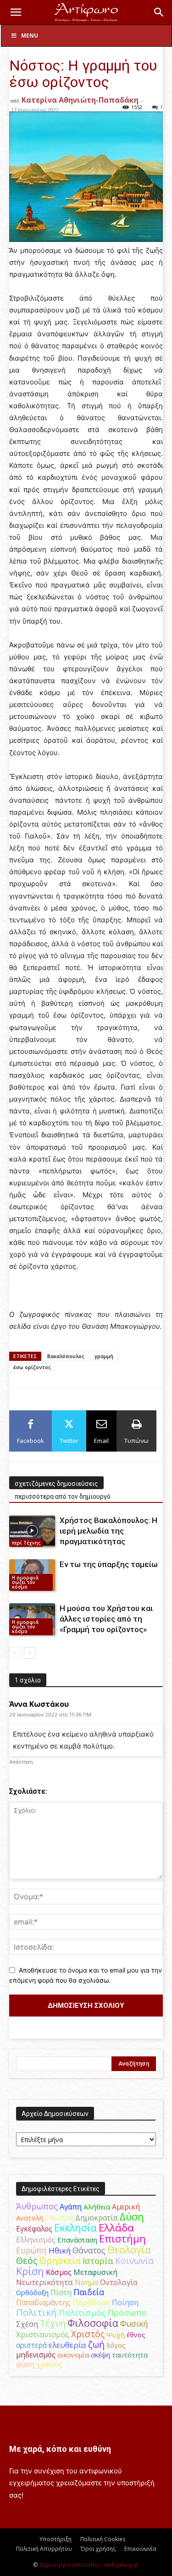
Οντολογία (119, 2282)
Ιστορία (98, 2261)
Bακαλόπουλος (66, 1356)
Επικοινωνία (140, 2549)
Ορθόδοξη (32, 2292)
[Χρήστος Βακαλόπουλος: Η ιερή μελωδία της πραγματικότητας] (32, 1531)
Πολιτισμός (82, 2313)
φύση (25, 2364)
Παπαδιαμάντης (43, 2302)
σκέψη (100, 2355)
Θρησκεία (60, 2261)
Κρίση (30, 2271)
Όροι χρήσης (98, 2549)
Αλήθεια (97, 2207)
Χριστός (88, 2334)
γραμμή (104, 1356)
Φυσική (134, 2324)
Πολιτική (36, 2312)
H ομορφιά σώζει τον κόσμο (25, 1582)
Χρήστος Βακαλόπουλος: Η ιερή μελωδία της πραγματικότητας (108, 1531)
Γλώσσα (59, 2217)
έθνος (136, 2335)
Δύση (132, 2217)
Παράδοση (91, 2302)
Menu (30, 36)
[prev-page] (15, 1653)
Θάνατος (89, 2250)
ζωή (96, 2344)
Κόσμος (59, 2272)
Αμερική (126, 2207)
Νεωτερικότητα (44, 2282)
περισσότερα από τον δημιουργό (63, 1496)
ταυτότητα (130, 2355)
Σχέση (27, 2324)
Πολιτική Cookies (103, 2539)
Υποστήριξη (55, 2539)
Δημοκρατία (96, 2218)
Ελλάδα (116, 2228)
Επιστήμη (122, 2239)
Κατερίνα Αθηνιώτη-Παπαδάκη (80, 100)
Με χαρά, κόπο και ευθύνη (60, 2449)
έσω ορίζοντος (32, 1367)
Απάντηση (21, 1762)
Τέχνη (53, 2323)
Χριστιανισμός (43, 2334)
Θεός (27, 2261)
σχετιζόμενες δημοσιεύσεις (56, 1484)
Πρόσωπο (127, 2313)
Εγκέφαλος (34, 2229)
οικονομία (73, 2355)
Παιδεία (89, 2292)
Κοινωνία (134, 2261)
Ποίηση (125, 2302)
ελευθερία (67, 2345)
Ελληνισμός (36, 2240)
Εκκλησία (75, 2228)
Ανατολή (30, 2218)
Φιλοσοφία (93, 2323)
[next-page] (30, 1653)
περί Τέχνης (26, 1543)
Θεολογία (129, 2250)
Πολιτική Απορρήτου (44, 2549)
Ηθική (60, 2250)
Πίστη (61, 2292)
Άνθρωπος (37, 2206)
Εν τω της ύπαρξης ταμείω (109, 1564)
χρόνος (49, 2364)
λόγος (116, 2345)
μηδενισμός (36, 2355)
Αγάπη (71, 2207)
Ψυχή (116, 2335)
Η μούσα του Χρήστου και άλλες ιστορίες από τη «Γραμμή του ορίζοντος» (106, 1619)
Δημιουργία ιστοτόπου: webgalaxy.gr (89, 2565)
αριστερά (31, 2345)
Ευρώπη (31, 2250)
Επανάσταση (77, 2240)
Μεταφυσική (95, 2272)
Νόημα (86, 2282)
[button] (16, 12)
